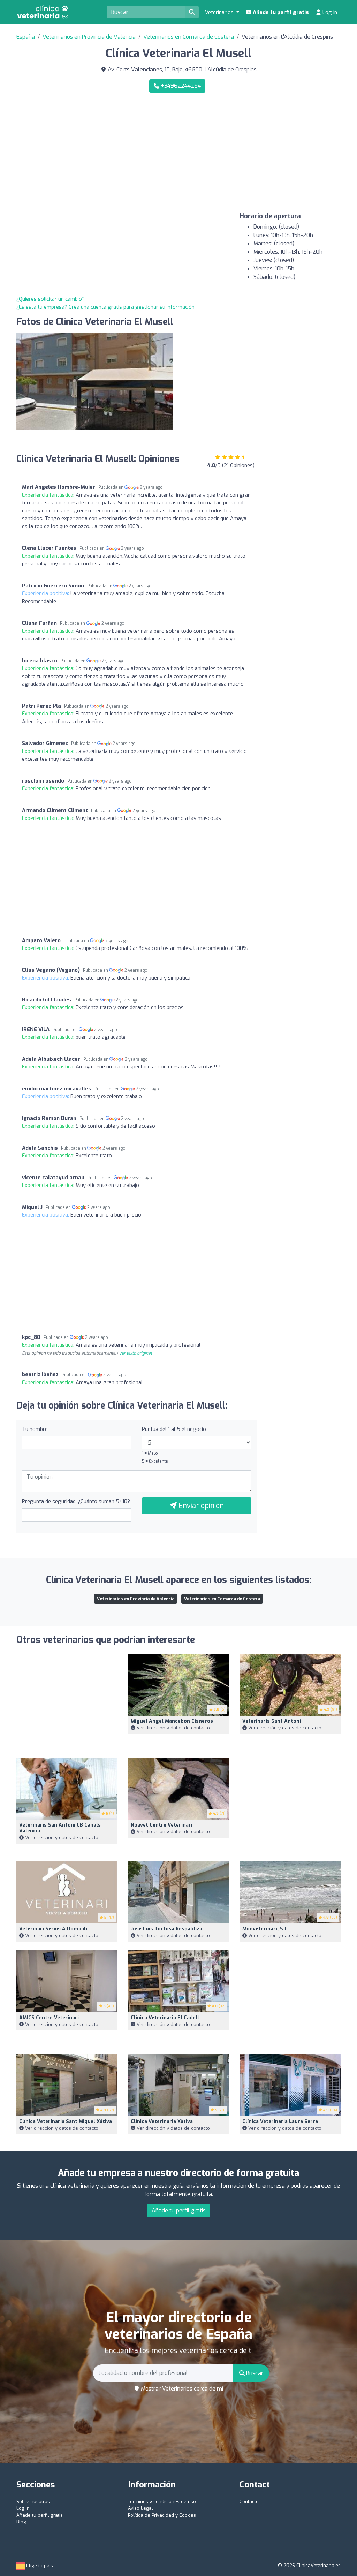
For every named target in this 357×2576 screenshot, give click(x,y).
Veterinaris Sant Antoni (272, 1721)
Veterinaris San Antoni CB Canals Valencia (60, 1828)
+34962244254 (180, 86)
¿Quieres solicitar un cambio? (51, 299)
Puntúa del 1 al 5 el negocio (174, 1429)
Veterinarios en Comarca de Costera (189, 37)
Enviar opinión (200, 1506)
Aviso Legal (140, 2508)
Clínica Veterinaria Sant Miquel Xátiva (66, 2122)
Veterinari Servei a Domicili (53, 1929)
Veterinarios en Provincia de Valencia (89, 37)
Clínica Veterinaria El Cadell (165, 2018)
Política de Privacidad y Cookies (162, 2515)
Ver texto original (135, 1353)
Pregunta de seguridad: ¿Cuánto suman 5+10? (76, 1501)
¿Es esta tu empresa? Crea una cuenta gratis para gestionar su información (105, 307)
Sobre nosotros (33, 2502)
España (26, 37)
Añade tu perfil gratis (280, 12)
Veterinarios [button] (220, 12)
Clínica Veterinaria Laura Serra (280, 2122)
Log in (329, 12)
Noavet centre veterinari (162, 1825)
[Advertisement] (262, 153)
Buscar (254, 2373)
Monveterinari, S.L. (265, 1929)
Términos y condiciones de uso (162, 2502)
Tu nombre (35, 1429)
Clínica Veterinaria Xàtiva (162, 2122)
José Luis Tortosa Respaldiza (166, 1929)
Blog (21, 2522)
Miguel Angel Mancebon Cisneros (172, 1721)
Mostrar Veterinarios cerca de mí (181, 2389)
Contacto (249, 2502)
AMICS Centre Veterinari (49, 2018)
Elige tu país (39, 2566)
